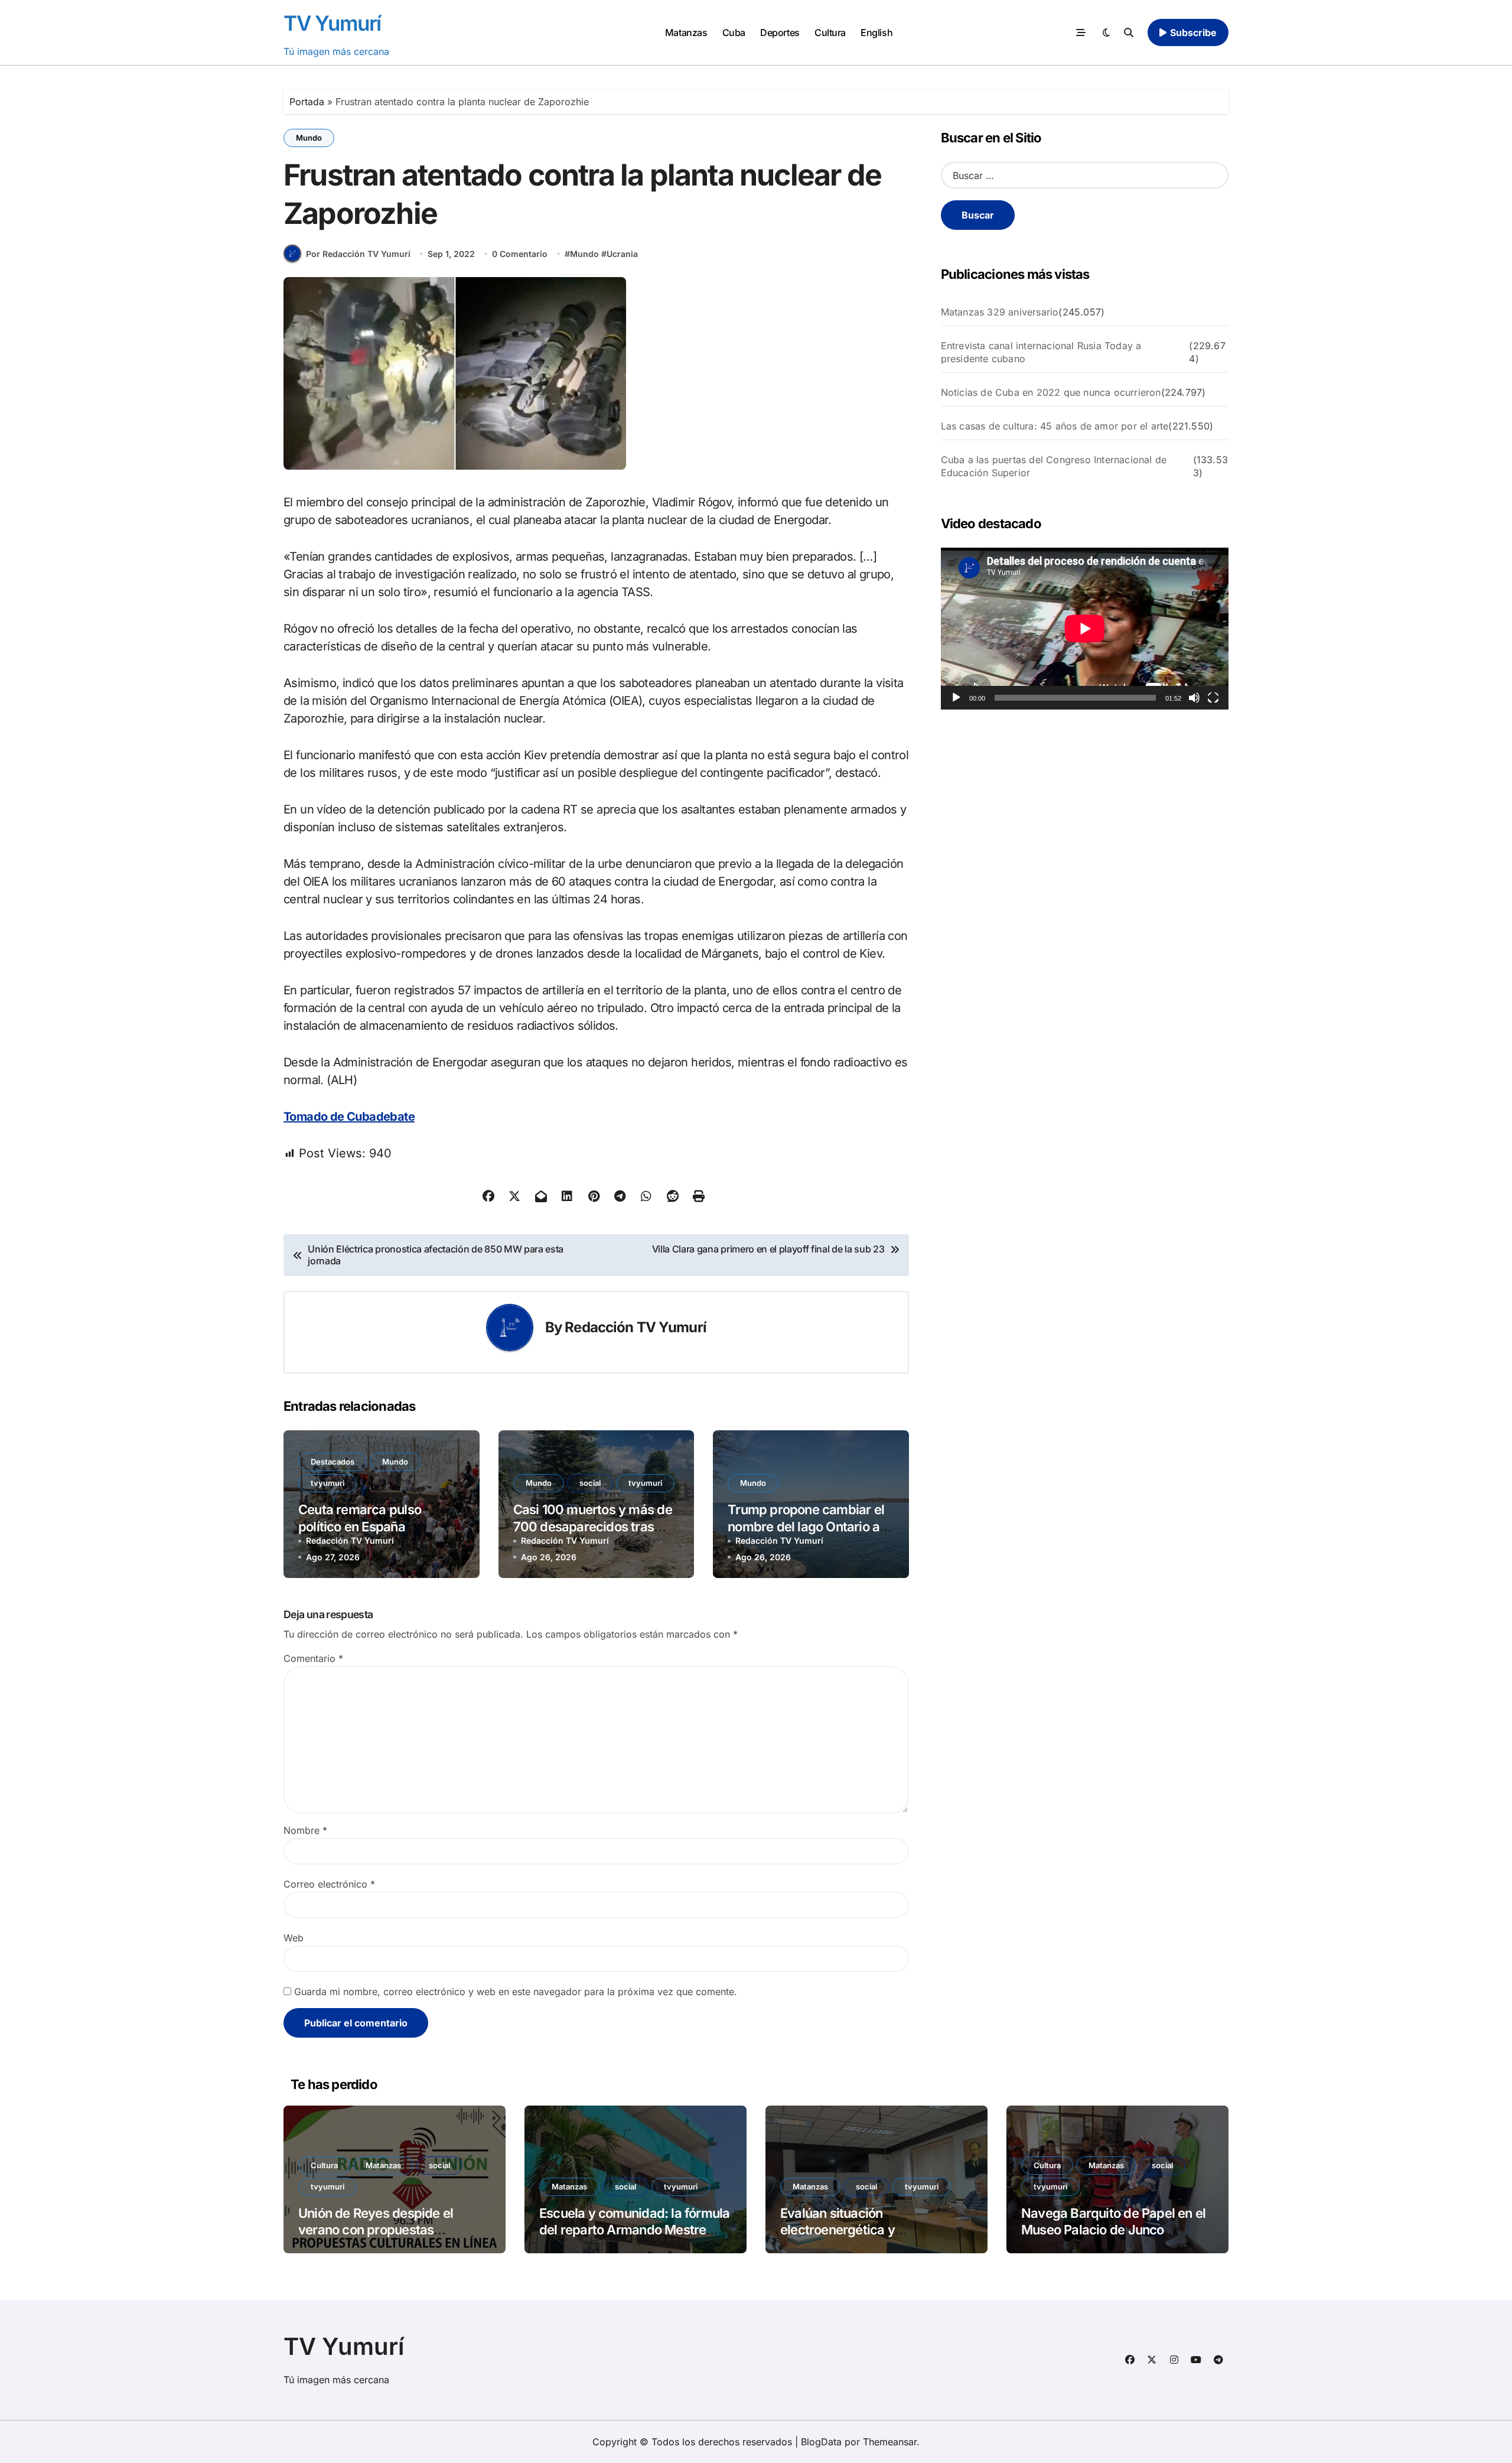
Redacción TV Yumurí (636, 1327)
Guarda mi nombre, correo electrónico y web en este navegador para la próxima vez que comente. (516, 1992)
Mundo (309, 138)
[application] (1085, 629)
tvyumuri (328, 1483)
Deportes (780, 32)
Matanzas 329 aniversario (1000, 312)
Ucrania (622, 254)
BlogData (821, 2442)
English (876, 32)
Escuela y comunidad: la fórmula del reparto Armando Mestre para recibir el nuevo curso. (634, 2230)
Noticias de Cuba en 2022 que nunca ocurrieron (1051, 392)
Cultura (830, 32)
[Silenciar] (1194, 698)
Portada (307, 102)
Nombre (305, 1830)
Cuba (734, 32)
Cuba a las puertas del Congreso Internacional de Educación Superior (1054, 466)
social (590, 1483)
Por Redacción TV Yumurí (358, 254)
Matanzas (686, 32)
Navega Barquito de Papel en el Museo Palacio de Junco (1113, 2222)
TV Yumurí (332, 23)
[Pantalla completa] (1213, 698)
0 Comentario (520, 254)
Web (294, 1938)
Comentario (313, 1658)
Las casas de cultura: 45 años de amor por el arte (1055, 426)
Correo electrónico (329, 1884)
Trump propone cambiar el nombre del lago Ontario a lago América (806, 1526)
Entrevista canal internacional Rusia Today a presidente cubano (1041, 352)
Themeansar (890, 2442)
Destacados (333, 1462)
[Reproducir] (956, 698)
